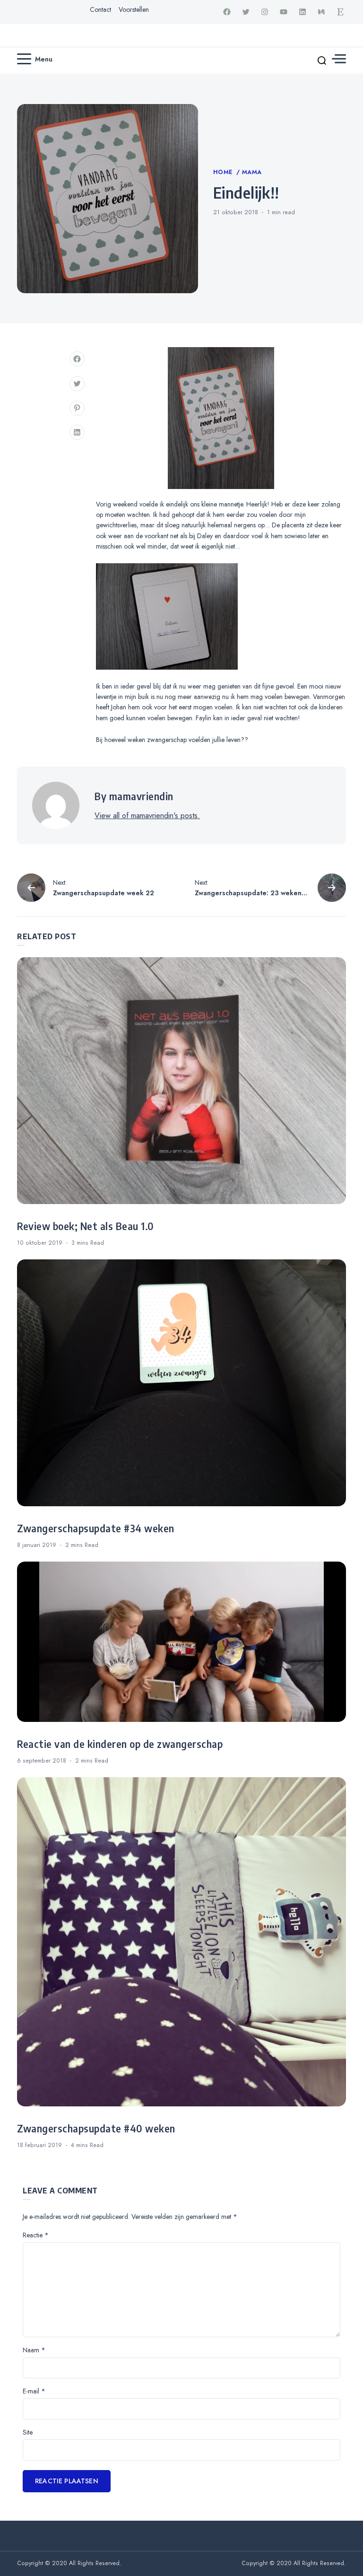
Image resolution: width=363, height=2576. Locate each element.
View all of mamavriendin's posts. (147, 816)
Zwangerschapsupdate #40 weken (96, 2129)
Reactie (36, 2235)
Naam (34, 2350)
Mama (252, 172)
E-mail (34, 2391)
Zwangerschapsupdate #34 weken (96, 1528)
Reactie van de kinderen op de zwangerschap (120, 1744)
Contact (100, 9)
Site (28, 2432)
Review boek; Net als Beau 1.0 (86, 1226)
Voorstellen (134, 9)
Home (224, 172)
